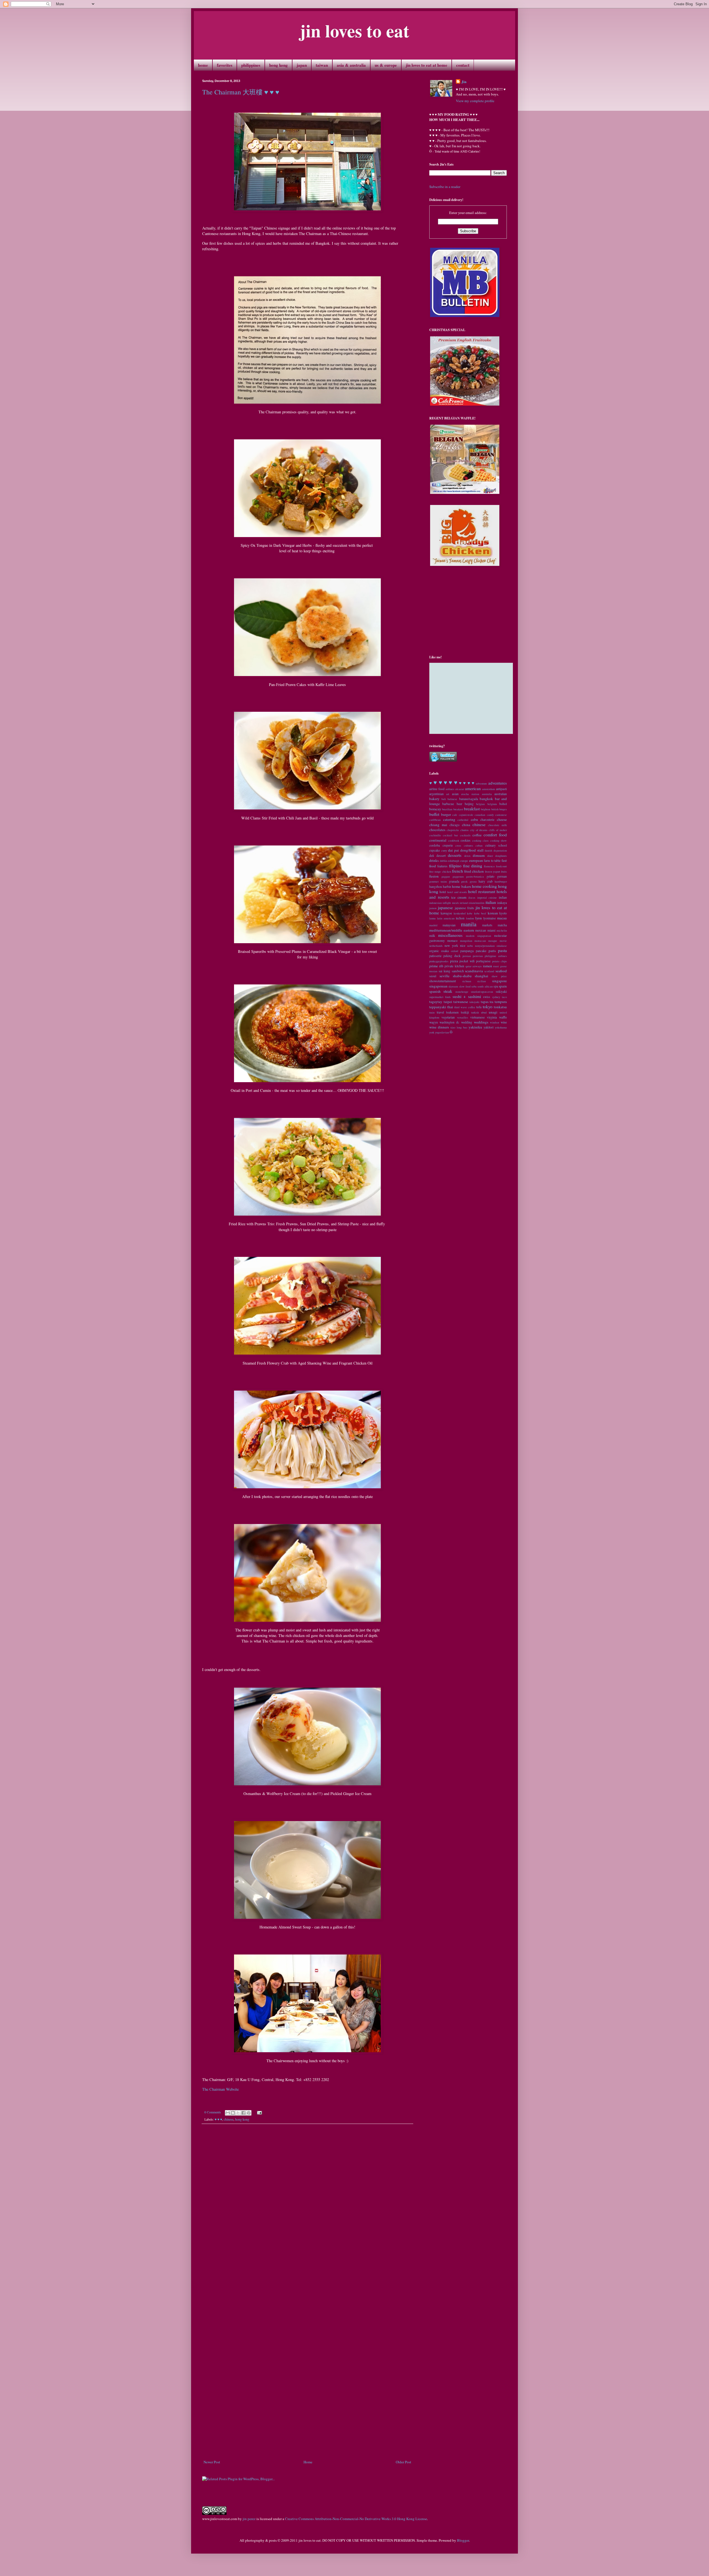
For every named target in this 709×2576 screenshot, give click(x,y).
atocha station (470, 794)
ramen (488, 966)
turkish (475, 1012)
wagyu (434, 1022)
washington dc (449, 1022)
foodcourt (501, 866)
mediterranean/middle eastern (452, 930)
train (432, 1012)
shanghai (481, 976)
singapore (499, 981)
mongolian (466, 941)
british (495, 809)
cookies (466, 840)
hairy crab (486, 881)
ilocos (472, 898)
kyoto (503, 913)
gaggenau (458, 876)
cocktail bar (450, 835)
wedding (467, 1022)
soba (474, 986)
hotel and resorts (457, 892)
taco (504, 997)
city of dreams (479, 830)
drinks (434, 860)
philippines (251, 65)
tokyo (488, 1007)
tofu (479, 1007)
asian (455, 794)
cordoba (435, 845)
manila (469, 924)
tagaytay (436, 1002)
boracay (435, 809)
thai (450, 1007)
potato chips (500, 961)
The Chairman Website (220, 2089)
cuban (479, 845)
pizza (454, 961)
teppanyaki (438, 1007)
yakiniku (475, 1027)
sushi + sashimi (467, 996)
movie (503, 941)
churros (464, 830)
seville (445, 976)
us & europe (386, 65)
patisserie (435, 956)
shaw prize (499, 976)
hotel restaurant (481, 891)
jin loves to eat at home (427, 65)
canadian (480, 815)
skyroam (453, 986)
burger (446, 814)
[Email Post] (259, 2112)
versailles (463, 1017)
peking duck (452, 956)
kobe (470, 913)
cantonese (501, 815)
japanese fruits (464, 908)
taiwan (322, 65)
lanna (432, 918)
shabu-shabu (462, 976)
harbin (447, 887)
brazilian (447, 809)
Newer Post (212, 2462)
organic (434, 951)
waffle (503, 1017)
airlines (450, 789)
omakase (502, 946)
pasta (502, 950)
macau (502, 918)
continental (438, 840)
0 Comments (213, 2112)
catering (449, 819)
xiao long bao (459, 1027)
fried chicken (474, 871)
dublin (443, 861)
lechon (460, 918)
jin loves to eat (354, 30)
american (473, 788)
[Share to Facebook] (243, 2113)
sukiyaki (501, 992)
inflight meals (451, 903)
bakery (434, 799)
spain (503, 986)
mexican (481, 930)
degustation (500, 850)
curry (444, 850)
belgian (480, 804)
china (466, 825)
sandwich (458, 971)
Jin (464, 82)
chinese (229, 2119)
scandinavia (474, 971)
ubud (484, 1012)
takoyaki (474, 1002)
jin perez (249, 2519)
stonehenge (462, 992)
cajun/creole (466, 815)
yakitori (489, 1027)
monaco (452, 941)
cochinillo (435, 835)
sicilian (481, 981)
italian (491, 902)
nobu (470, 946)
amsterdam (489, 789)
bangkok (486, 799)
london (470, 918)
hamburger (501, 881)
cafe (455, 815)
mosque (493, 941)
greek (464, 881)
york (432, 1032)
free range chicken (440, 871)
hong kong (278, 65)
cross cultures (464, 845)
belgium (492, 804)
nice (463, 946)
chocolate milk (497, 825)
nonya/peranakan (485, 946)
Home (308, 2462)
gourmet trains (438, 881)
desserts (455, 855)
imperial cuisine (487, 898)
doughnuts (501, 856)
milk (432, 936)
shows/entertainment (443, 981)
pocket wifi (467, 961)
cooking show (499, 840)
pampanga (467, 951)
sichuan (467, 981)
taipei (448, 1002)
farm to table (492, 861)
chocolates (437, 830)
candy (490, 815)
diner (490, 856)
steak (448, 991)
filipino (455, 866)
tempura (501, 1002)
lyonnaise (490, 918)
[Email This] (228, 2113)
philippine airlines (496, 956)
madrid (433, 925)
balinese (452, 799)
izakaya (502, 903)
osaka (445, 951)
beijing (469, 804)
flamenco (489, 866)
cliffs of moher (498, 830)
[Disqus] (307, 2205)
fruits (504, 871)
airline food (437, 789)
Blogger (463, 2540)
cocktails (465, 835)
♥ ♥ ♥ (218, 2119)
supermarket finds (440, 997)
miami (491, 930)
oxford (454, 951)
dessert (441, 856)
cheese (502, 819)
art (448, 794)
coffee (477, 835)
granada (454, 881)
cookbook (454, 840)
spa (496, 986)
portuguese (483, 961)
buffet (434, 814)
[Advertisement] (307, 2444)
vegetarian (448, 1017)
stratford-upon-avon (482, 992)
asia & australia (351, 65)
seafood (501, 971)
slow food (465, 986)
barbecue (448, 804)
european (476, 860)
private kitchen (454, 966)
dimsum (479, 855)
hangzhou (436, 887)
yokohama (501, 1027)
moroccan (480, 941)
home (203, 65)
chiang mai (438, 825)
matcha (502, 925)
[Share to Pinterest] (249, 2113)
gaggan (446, 876)
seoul (433, 976)
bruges (503, 809)
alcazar (460, 789)
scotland (489, 971)
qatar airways (474, 966)
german (502, 876)
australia (487, 794)
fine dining (473, 866)
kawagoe (446, 913)
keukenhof (460, 913)
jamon (433, 908)
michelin (502, 930)
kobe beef (480, 913)
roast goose (500, 966)
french (458, 871)
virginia (492, 1017)
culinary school (496, 845)
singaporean (438, 986)
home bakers (461, 886)
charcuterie (487, 820)
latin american (446, 918)
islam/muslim (476, 903)
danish (488, 850)
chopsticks (453, 830)
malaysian (449, 925)
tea (491, 1002)
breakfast (472, 809)
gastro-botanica (475, 876)
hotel (443, 892)
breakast (458, 809)
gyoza (473, 881)
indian (503, 897)
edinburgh (454, 861)
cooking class (481, 840)
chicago (454, 825)
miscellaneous (450, 935)
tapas (485, 1002)
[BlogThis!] (233, 2113)
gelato (490, 876)
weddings (481, 1022)
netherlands (436, 946)
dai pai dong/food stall (466, 850)
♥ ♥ (438, 782)
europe (464, 861)
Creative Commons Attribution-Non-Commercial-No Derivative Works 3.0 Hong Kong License (356, 2519)
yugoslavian (442, 1032)
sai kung (445, 971)
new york (451, 946)
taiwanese (461, 1002)
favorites (225, 65)
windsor (494, 1022)
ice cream (459, 897)
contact (463, 65)
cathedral (463, 820)
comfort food (495, 835)
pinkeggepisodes (439, 961)
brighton (485, 809)
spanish (435, 991)
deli (432, 856)
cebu (474, 819)
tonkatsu (500, 1007)
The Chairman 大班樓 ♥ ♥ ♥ (241, 92)
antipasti (501, 789)
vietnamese (477, 1017)
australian (501, 794)
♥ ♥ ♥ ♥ (467, 783)
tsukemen (452, 1012)
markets (487, 925)
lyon (479, 918)
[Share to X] (238, 2113)
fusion (434, 876)
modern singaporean (479, 936)
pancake (481, 951)
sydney (496, 997)
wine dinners (439, 1027)
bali (444, 799)
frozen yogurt (493, 871)
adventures (498, 783)
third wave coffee (465, 1007)
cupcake (435, 850)
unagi (493, 1012)
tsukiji (465, 1012)
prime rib (436, 966)
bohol (503, 804)
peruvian (478, 956)
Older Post (404, 2462)
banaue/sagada (469, 799)
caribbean (435, 820)
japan (302, 65)
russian (433, 971)
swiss (487, 997)
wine (504, 1022)
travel (440, 1012)
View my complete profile (475, 101)
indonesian (436, 903)
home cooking (484, 886)
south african (485, 986)
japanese (445, 907)
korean (493, 913)
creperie (448, 845)
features (442, 866)
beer (459, 804)
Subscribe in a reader (445, 187)
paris (492, 951)
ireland (464, 903)
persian (467, 956)
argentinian (436, 794)
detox (467, 856)
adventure (481, 783)
